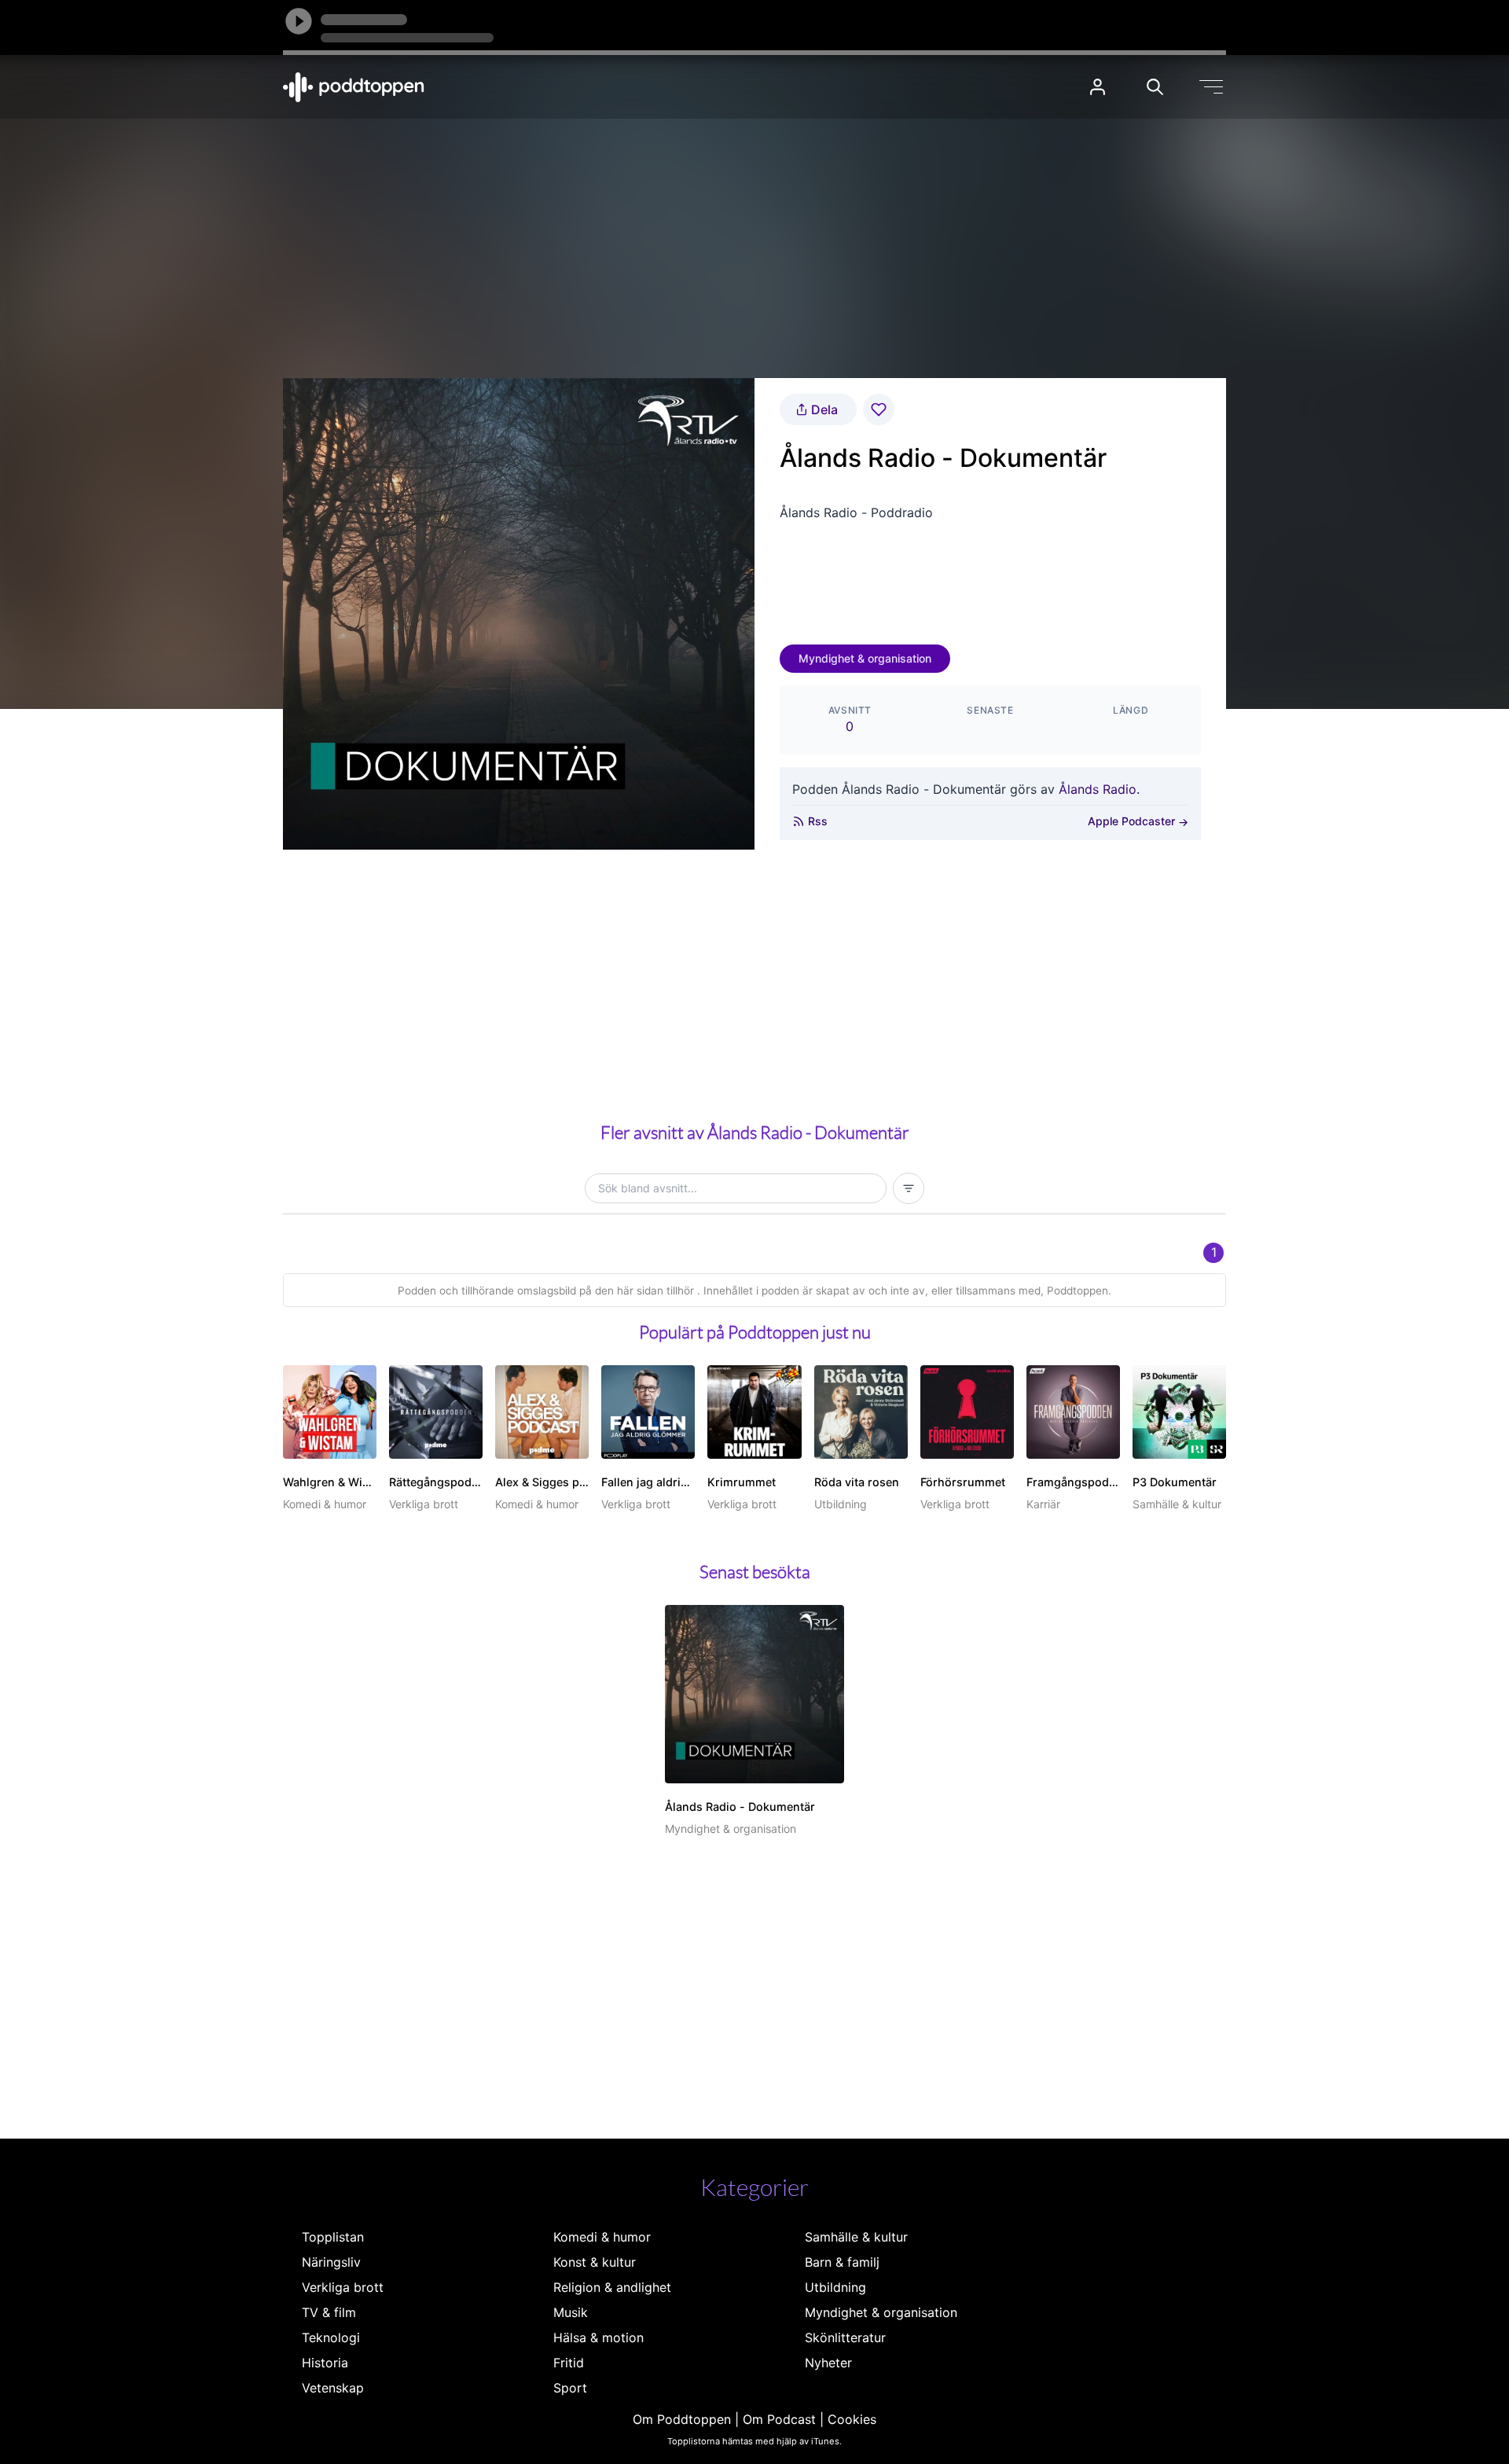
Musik (571, 2312)
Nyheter (828, 2363)
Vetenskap (333, 2388)
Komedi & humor (602, 2237)
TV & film (329, 2312)
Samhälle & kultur (856, 2237)
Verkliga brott (343, 2287)
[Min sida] (1098, 87)
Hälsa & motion (598, 2337)
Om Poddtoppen (682, 2419)
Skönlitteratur (845, 2337)
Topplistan (333, 2237)
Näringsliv (331, 2262)
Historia (325, 2363)
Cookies (852, 2419)
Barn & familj (842, 2262)
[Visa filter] (909, 1188)
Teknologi (331, 2337)
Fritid (569, 2363)
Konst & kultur (595, 2262)
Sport (570, 2388)
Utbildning (835, 2287)
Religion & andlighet (612, 2287)
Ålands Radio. (1099, 789)
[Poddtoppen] (354, 87)
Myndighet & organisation (865, 658)
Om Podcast (779, 2419)
